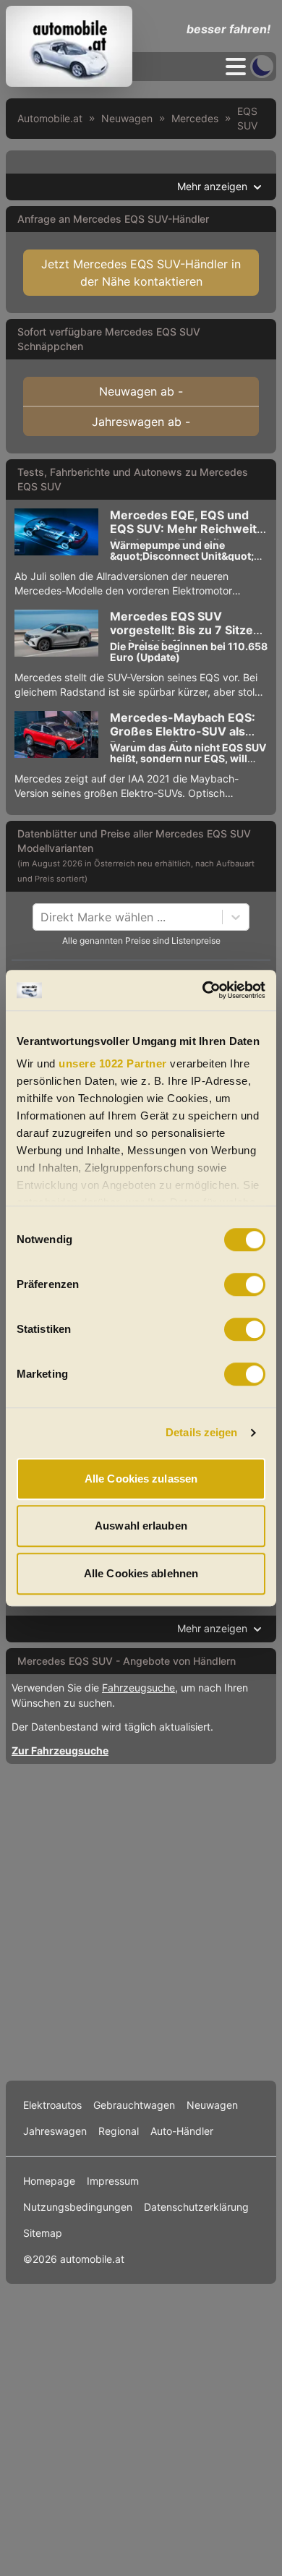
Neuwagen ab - (141, 391)
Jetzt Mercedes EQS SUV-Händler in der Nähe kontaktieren (141, 273)
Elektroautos (52, 2105)
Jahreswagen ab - (141, 422)
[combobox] (42, 917)
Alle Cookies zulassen (141, 1479)
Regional (119, 2131)
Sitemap (43, 2233)
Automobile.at (50, 118)
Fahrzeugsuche (138, 1688)
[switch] (245, 1284)
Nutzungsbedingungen (78, 2207)
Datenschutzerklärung (196, 2207)
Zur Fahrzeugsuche (60, 1750)
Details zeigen (201, 1432)
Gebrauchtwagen (134, 2105)
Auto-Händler (182, 2131)
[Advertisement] (141, 1919)
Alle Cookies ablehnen (141, 1573)
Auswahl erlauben (141, 1526)
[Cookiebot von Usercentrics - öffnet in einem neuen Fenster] (203, 990)
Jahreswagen (55, 2131)
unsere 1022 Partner (113, 1063)
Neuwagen (127, 118)
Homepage (49, 2181)
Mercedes (195, 118)
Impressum (113, 2181)
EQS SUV (247, 118)
